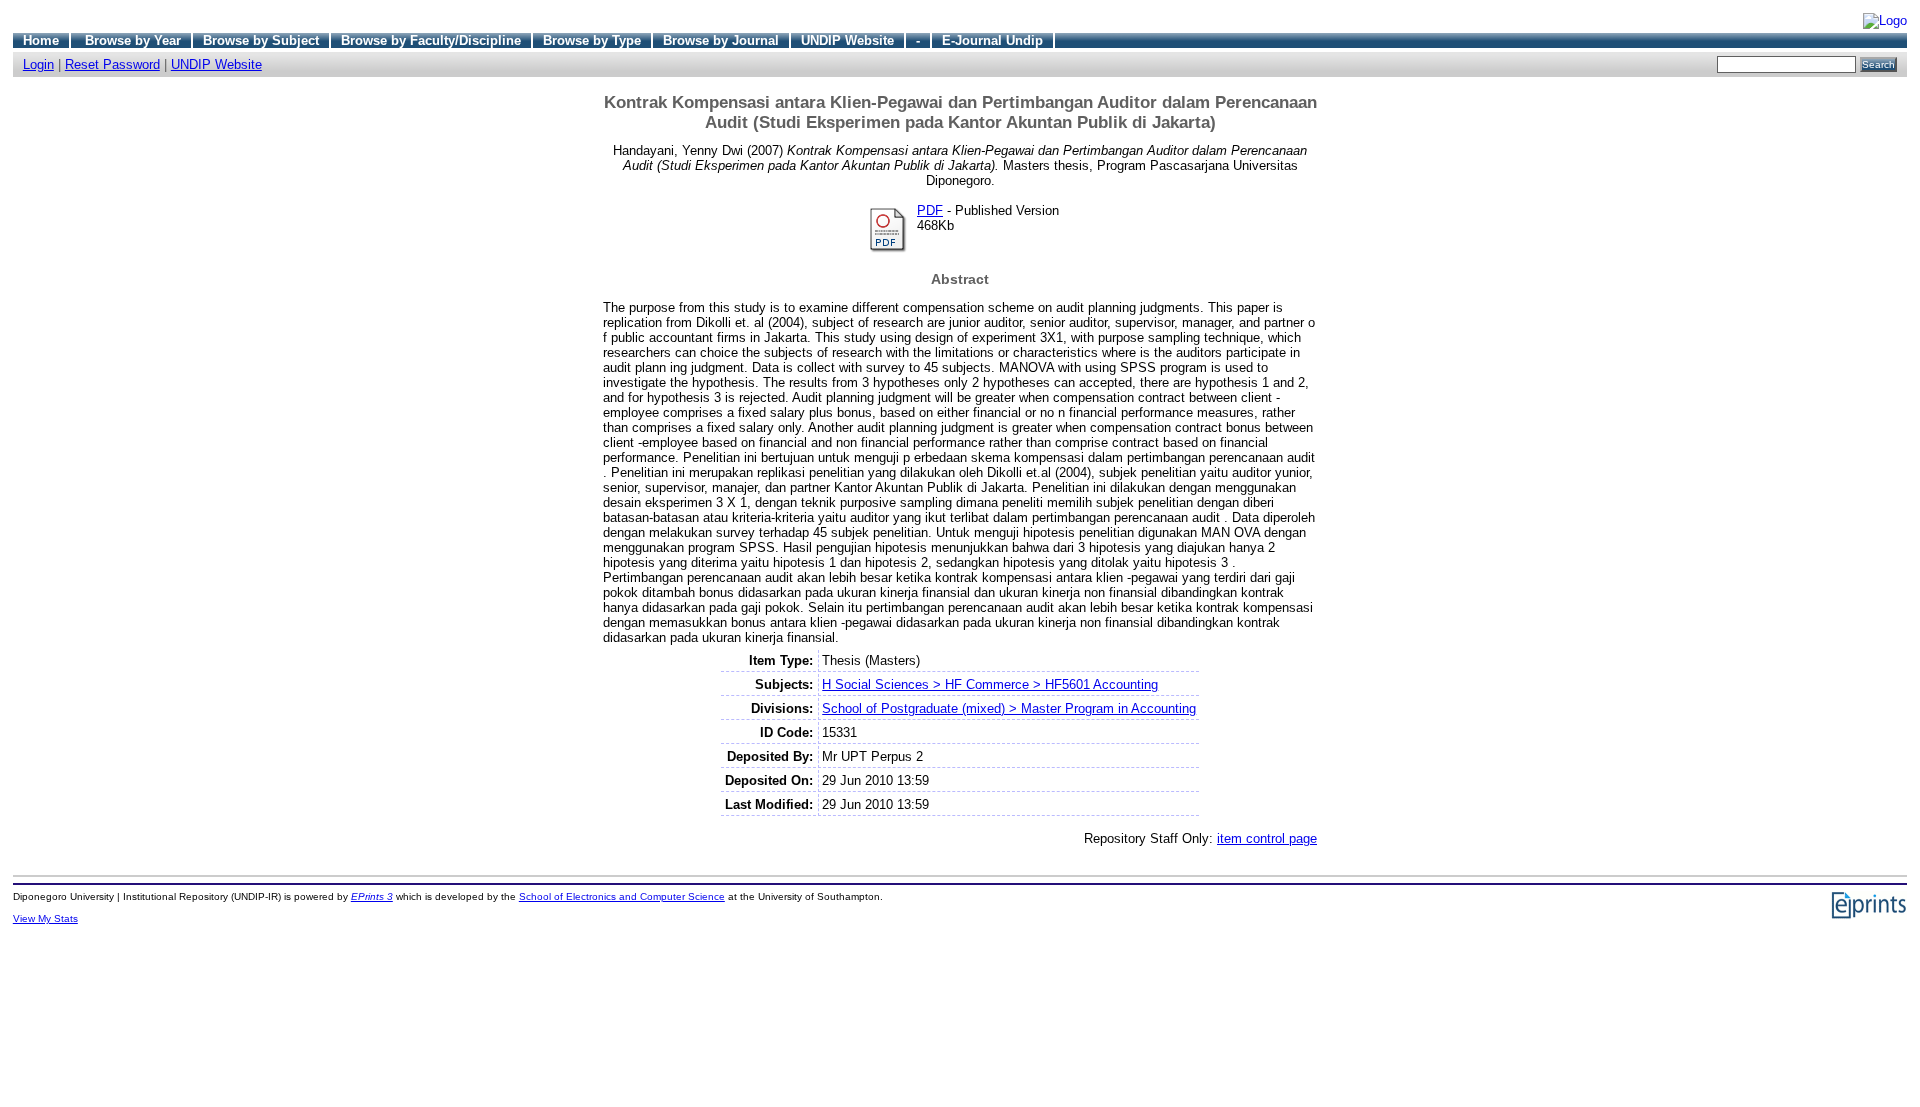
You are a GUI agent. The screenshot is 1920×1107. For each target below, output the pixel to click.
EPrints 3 (372, 896)
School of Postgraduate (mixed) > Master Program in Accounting (1009, 708)
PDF (930, 210)
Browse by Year (133, 40)
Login (38, 64)
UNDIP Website (847, 40)
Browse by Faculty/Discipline (431, 40)
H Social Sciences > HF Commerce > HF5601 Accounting (990, 684)
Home (41, 40)
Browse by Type (592, 40)
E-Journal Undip (992, 40)
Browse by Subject (261, 40)
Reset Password (112, 64)
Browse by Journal (721, 40)
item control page (1267, 838)
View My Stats (45, 918)
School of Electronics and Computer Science (622, 896)
